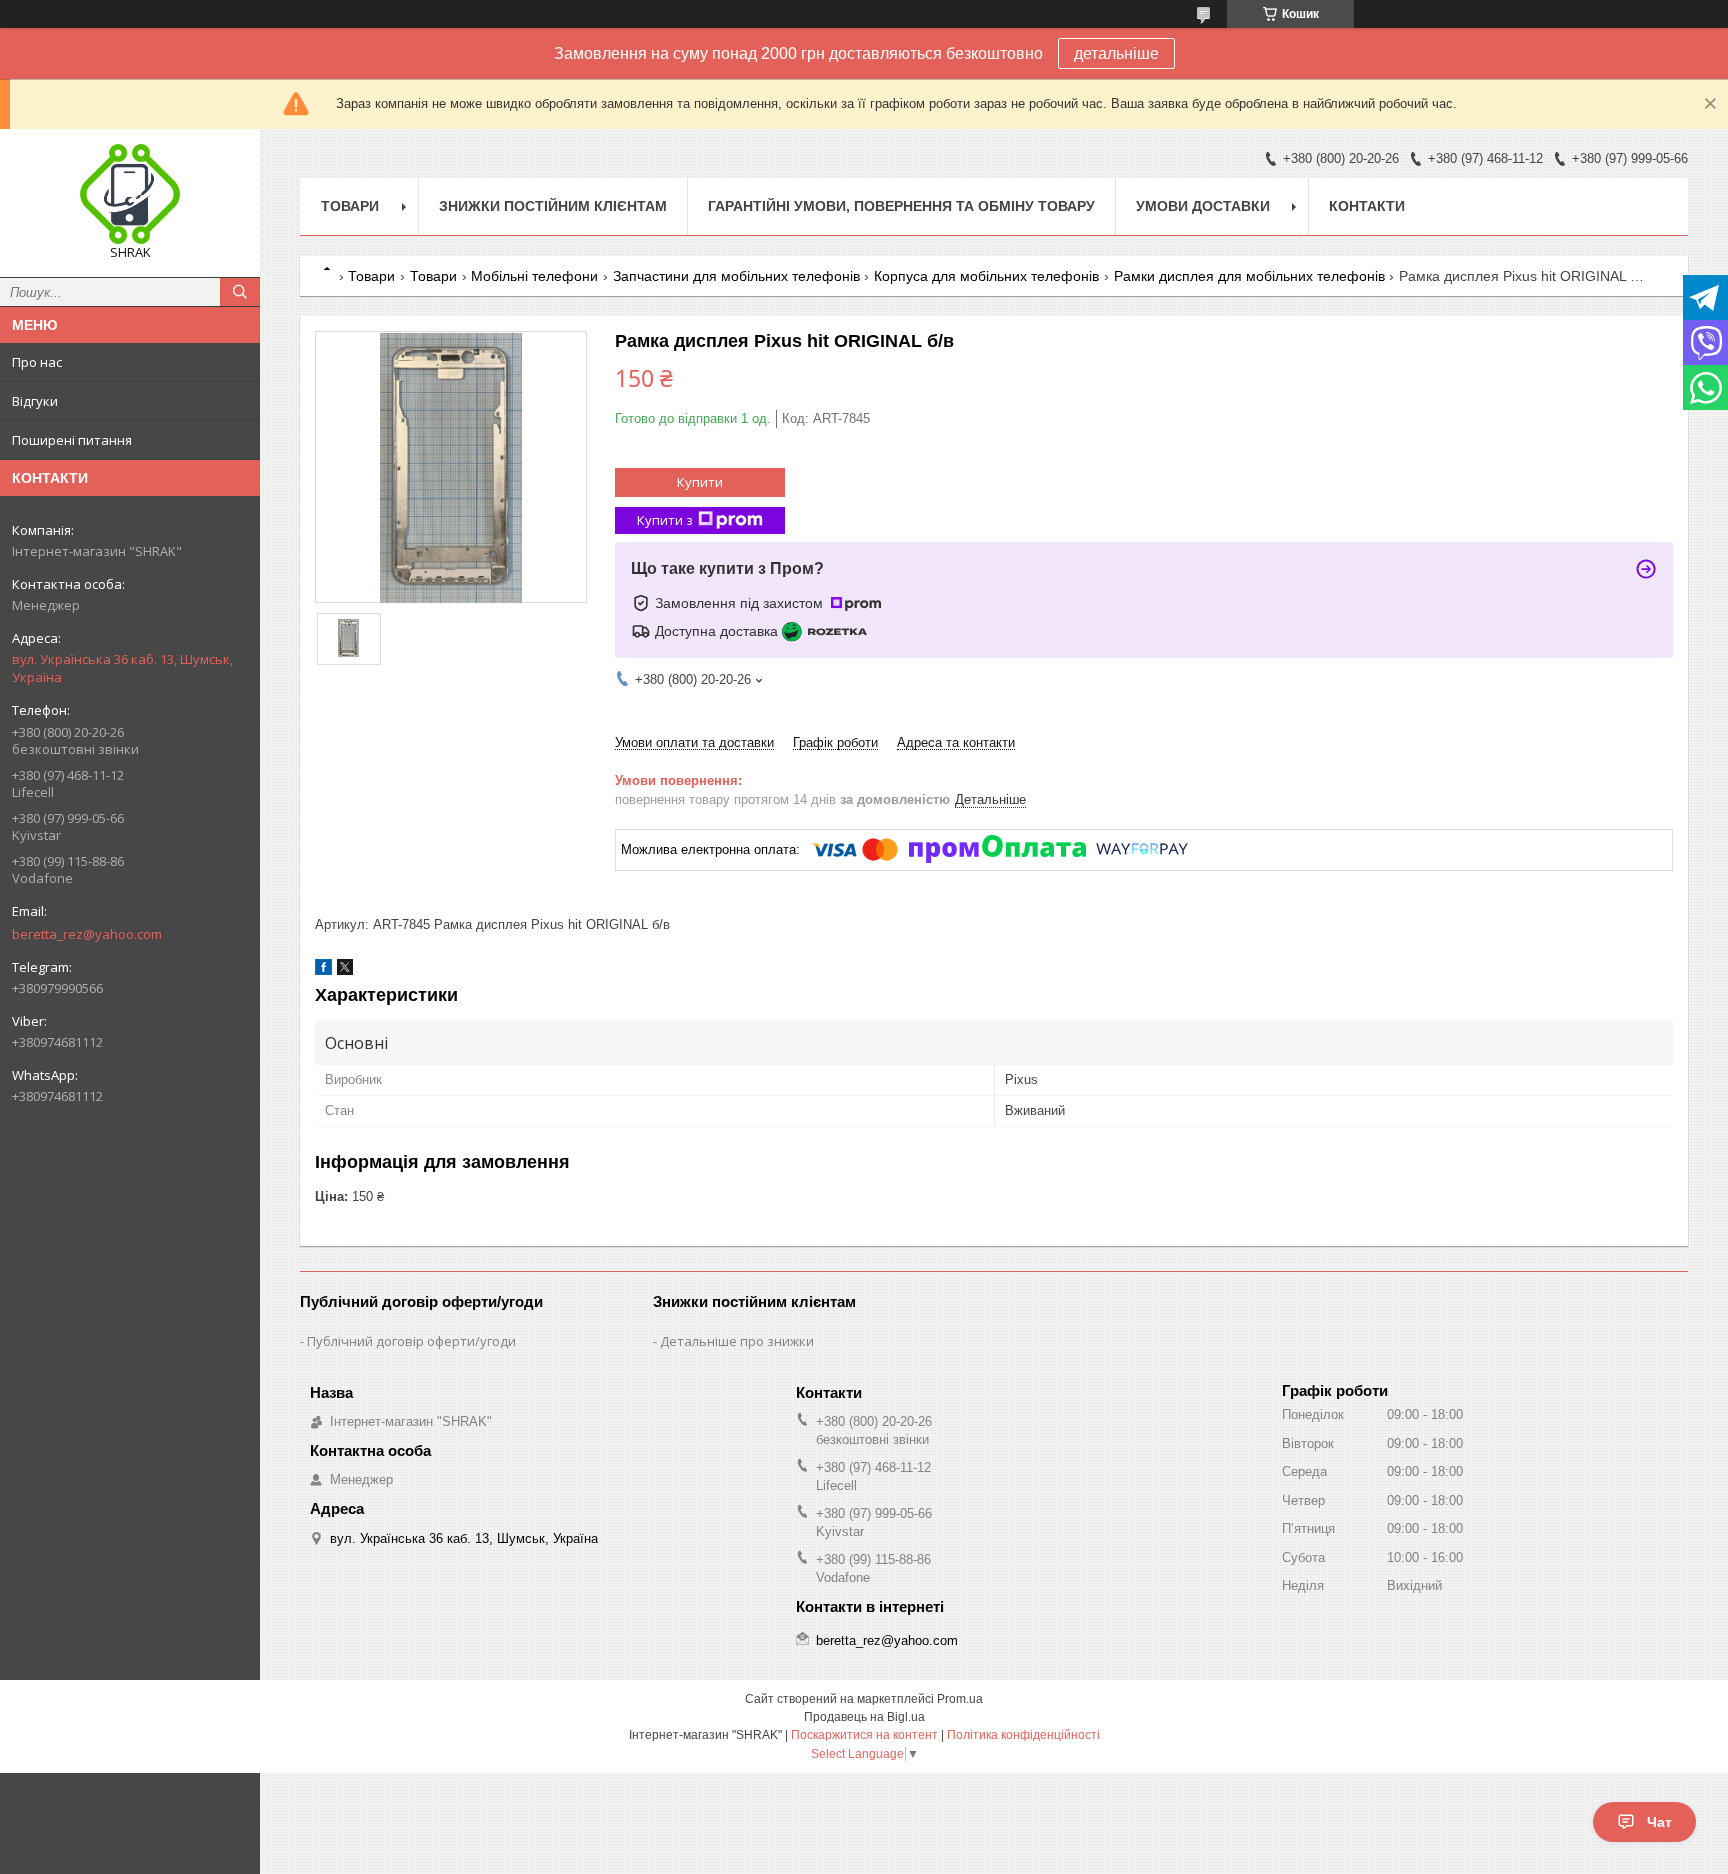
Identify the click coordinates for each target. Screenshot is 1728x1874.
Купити (700, 482)
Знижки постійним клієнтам (553, 206)
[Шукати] (240, 292)
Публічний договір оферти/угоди (411, 1341)
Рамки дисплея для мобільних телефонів (1249, 276)
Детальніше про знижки (737, 1341)
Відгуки (35, 401)
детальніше (1116, 53)
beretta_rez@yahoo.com (87, 934)
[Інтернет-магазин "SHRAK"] (130, 194)
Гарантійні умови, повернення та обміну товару (901, 206)
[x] (345, 970)
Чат (1659, 1822)
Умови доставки (1203, 206)
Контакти (1367, 206)
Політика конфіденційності (1023, 1735)
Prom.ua (960, 1699)
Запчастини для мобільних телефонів (736, 276)
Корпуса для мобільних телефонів (986, 276)
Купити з (665, 520)
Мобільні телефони (534, 276)
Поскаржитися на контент (864, 1735)
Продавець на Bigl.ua (864, 1717)
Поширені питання (72, 440)
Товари (350, 206)
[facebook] (323, 970)
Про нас (37, 362)
